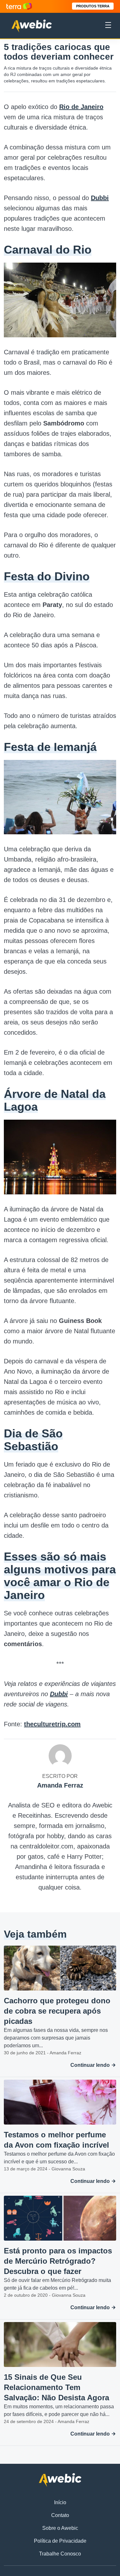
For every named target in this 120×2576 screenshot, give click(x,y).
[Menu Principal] (108, 26)
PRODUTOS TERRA (93, 6)
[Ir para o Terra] (19, 6)
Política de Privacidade (60, 2541)
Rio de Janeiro (81, 107)
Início (60, 2502)
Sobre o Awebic (60, 2528)
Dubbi (100, 198)
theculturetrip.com (52, 1724)
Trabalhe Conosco (60, 2554)
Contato (60, 2515)
